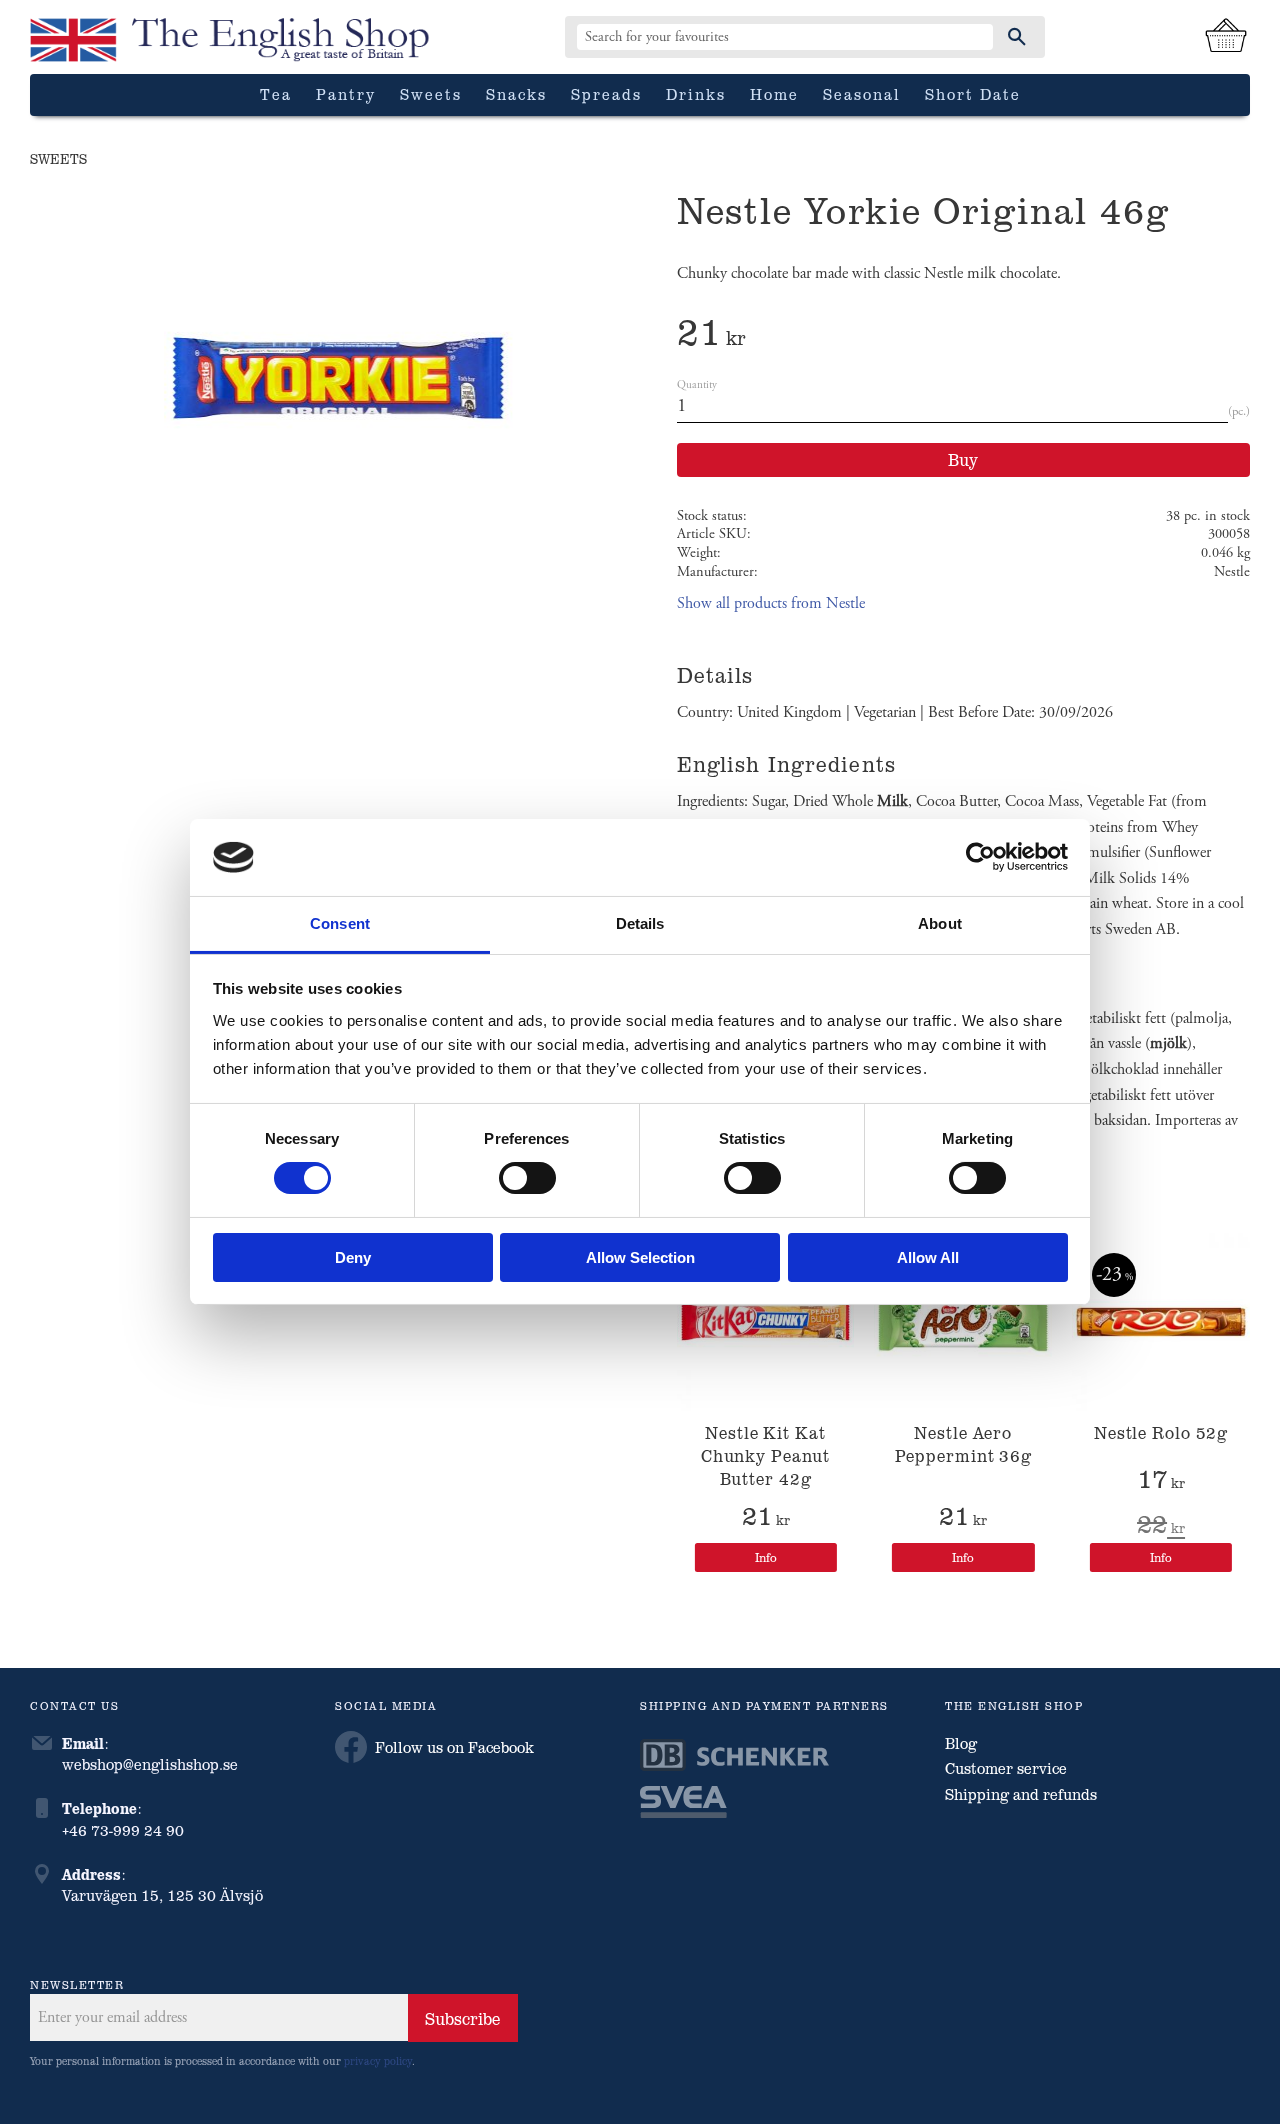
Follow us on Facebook (454, 1747)
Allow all (928, 1257)
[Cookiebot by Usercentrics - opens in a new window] (980, 857)
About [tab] (940, 923)
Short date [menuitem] (973, 94)
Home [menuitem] (774, 94)
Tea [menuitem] (276, 94)
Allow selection (640, 1257)
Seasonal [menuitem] (862, 94)
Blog (961, 1743)
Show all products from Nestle (771, 603)
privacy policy (378, 2060)
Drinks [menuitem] (696, 94)
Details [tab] (640, 923)
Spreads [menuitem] (606, 94)
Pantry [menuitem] (346, 94)
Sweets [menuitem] (431, 94)
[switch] (527, 1178)
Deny (353, 1257)
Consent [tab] (340, 923)
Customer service (1006, 1768)
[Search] (1017, 37)
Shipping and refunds (1021, 1794)
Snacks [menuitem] (516, 94)
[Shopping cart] (1226, 37)
